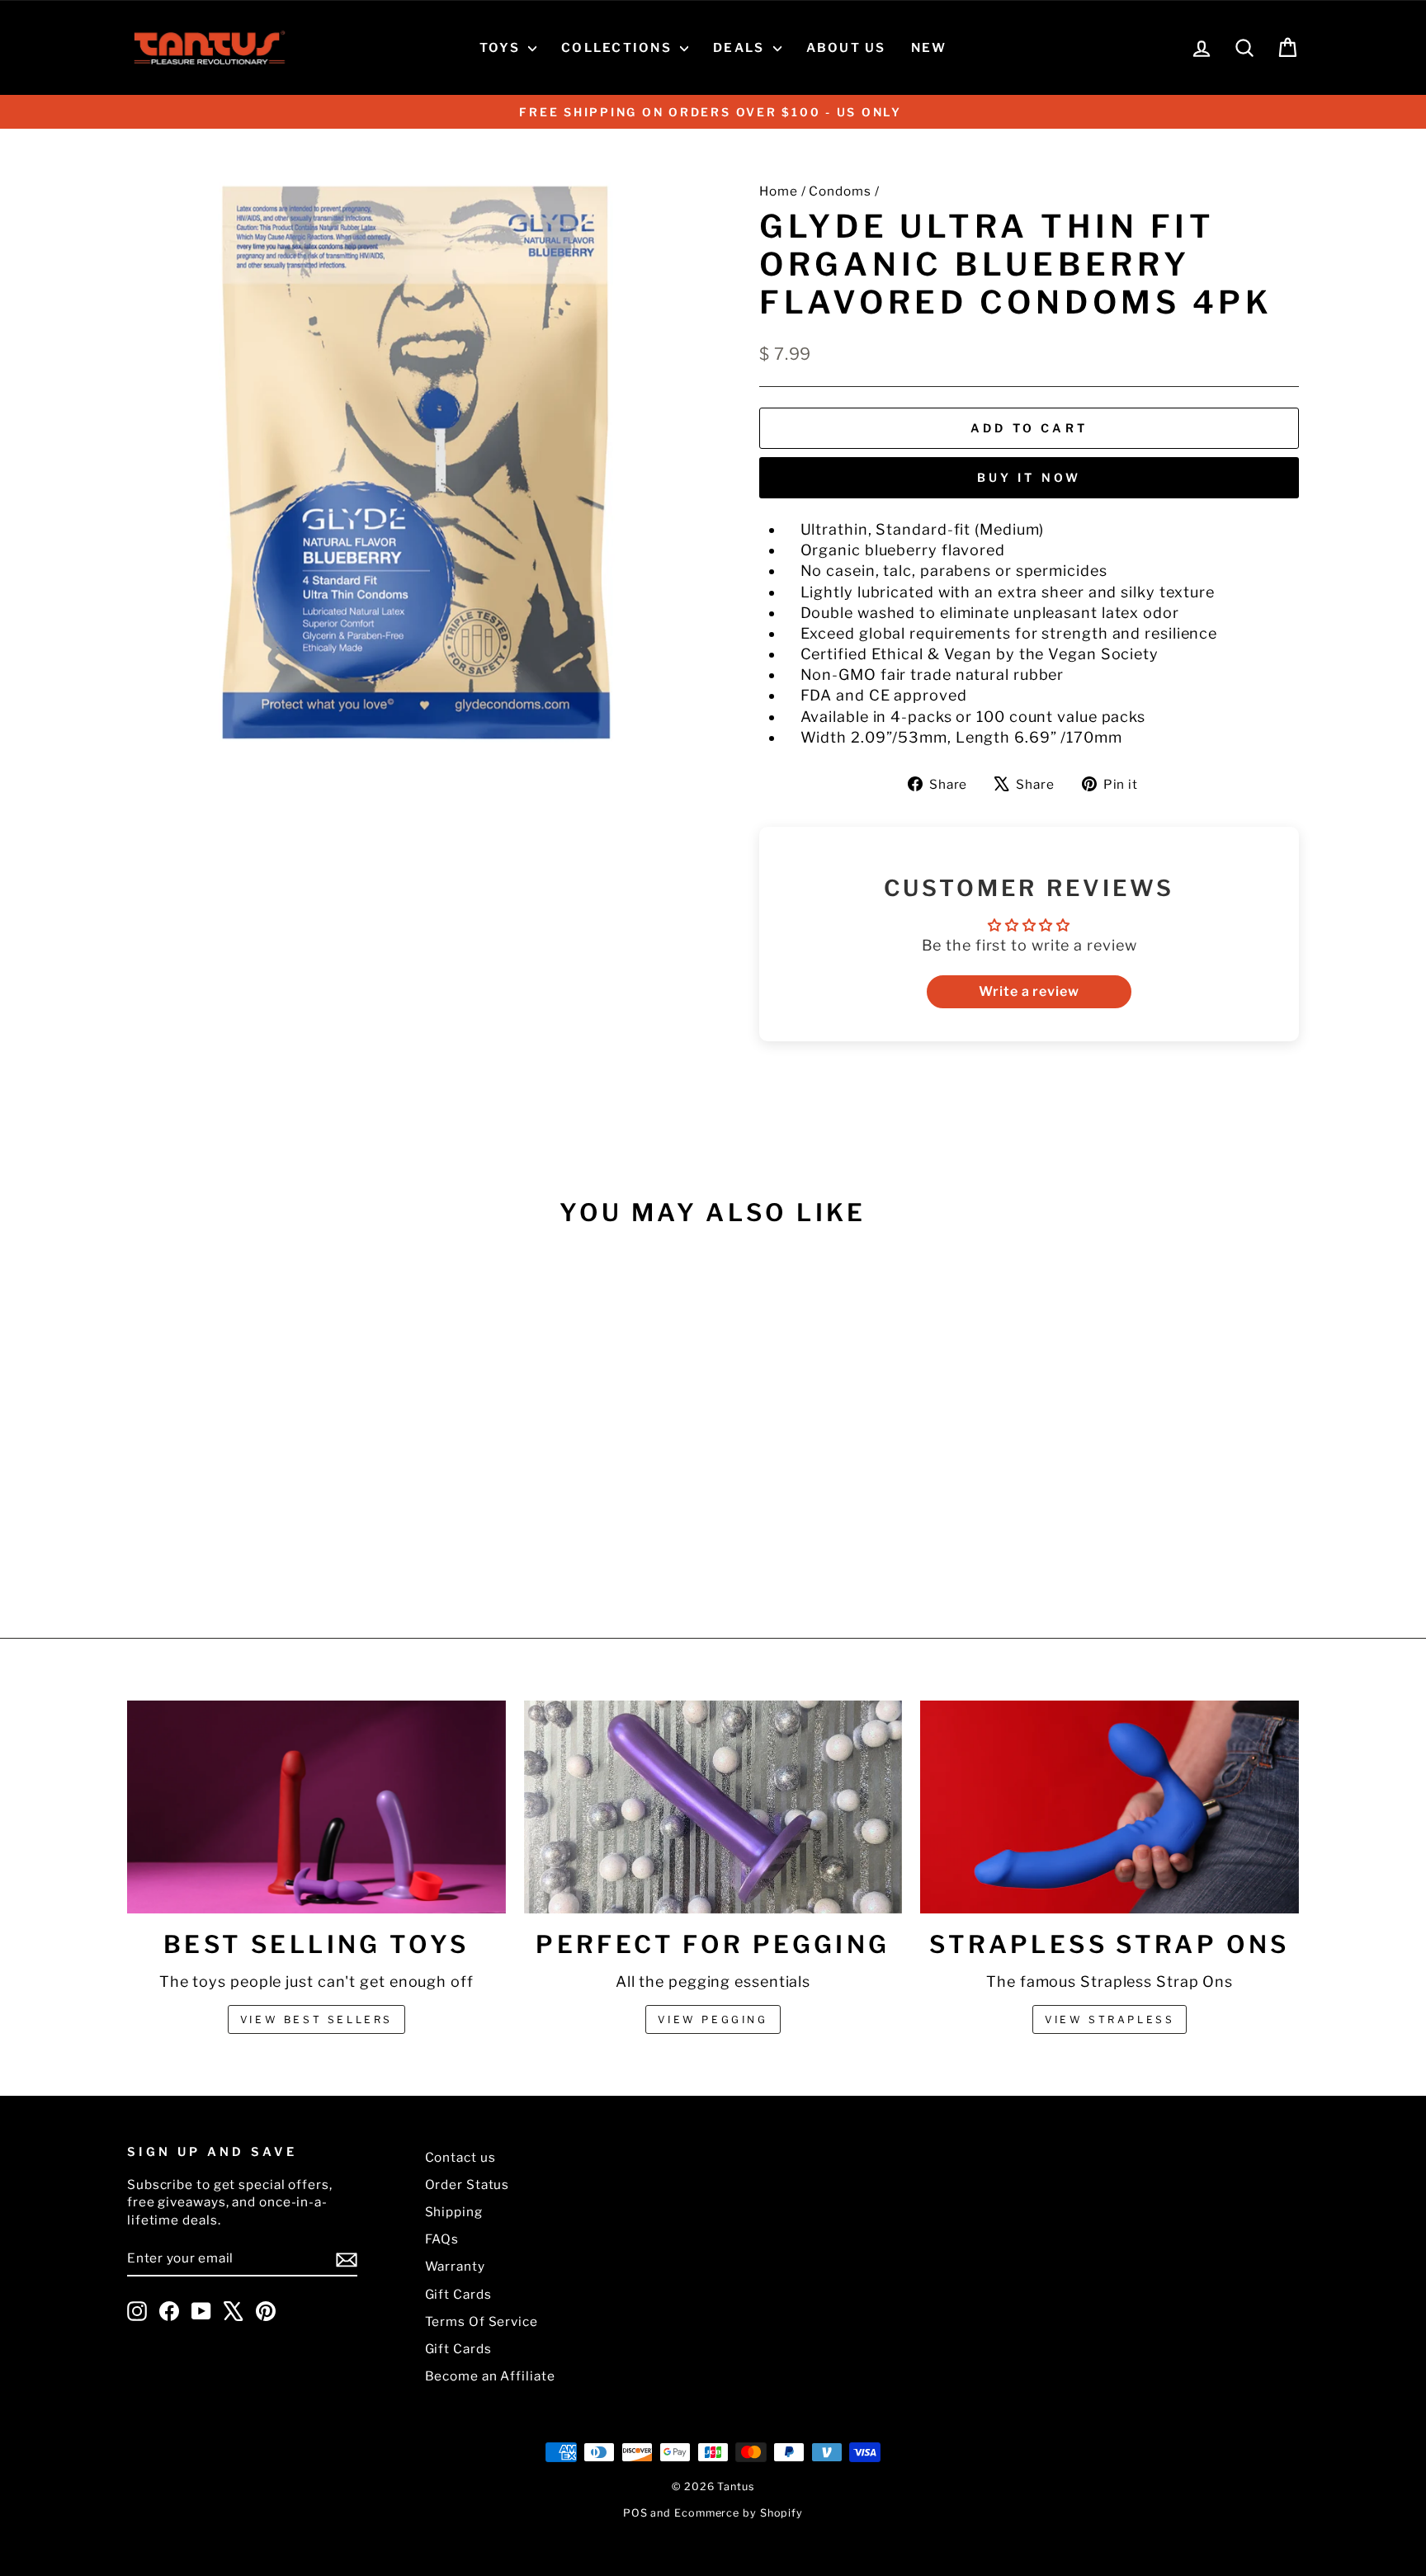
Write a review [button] (1029, 991)
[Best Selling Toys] (316, 1807)
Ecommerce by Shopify (739, 2513)
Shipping (454, 2212)
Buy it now (1029, 477)
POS (635, 2513)
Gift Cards (458, 2294)
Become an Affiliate (490, 2376)
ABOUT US (846, 48)
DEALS (741, 48)
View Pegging (713, 2019)
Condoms (840, 191)
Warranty (455, 2266)
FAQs (442, 2239)
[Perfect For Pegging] (713, 1807)
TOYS (502, 48)
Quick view (267, 1458)
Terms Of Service (482, 2321)
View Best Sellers (316, 2019)
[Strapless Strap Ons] (1110, 1807)
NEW (929, 48)
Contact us (460, 2157)
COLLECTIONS (619, 48)
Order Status (467, 2184)
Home (779, 191)
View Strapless (1110, 2019)
